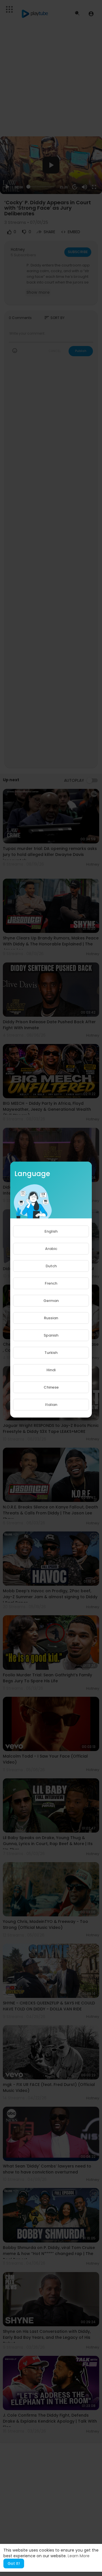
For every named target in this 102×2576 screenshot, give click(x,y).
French (51, 1283)
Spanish (51, 1335)
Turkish (51, 1353)
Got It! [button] (14, 2564)
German (51, 1301)
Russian (51, 1318)
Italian (51, 1405)
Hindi (51, 1370)
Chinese (51, 1387)
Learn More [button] (79, 2556)
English (51, 1231)
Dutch (51, 1266)
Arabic (51, 1249)
